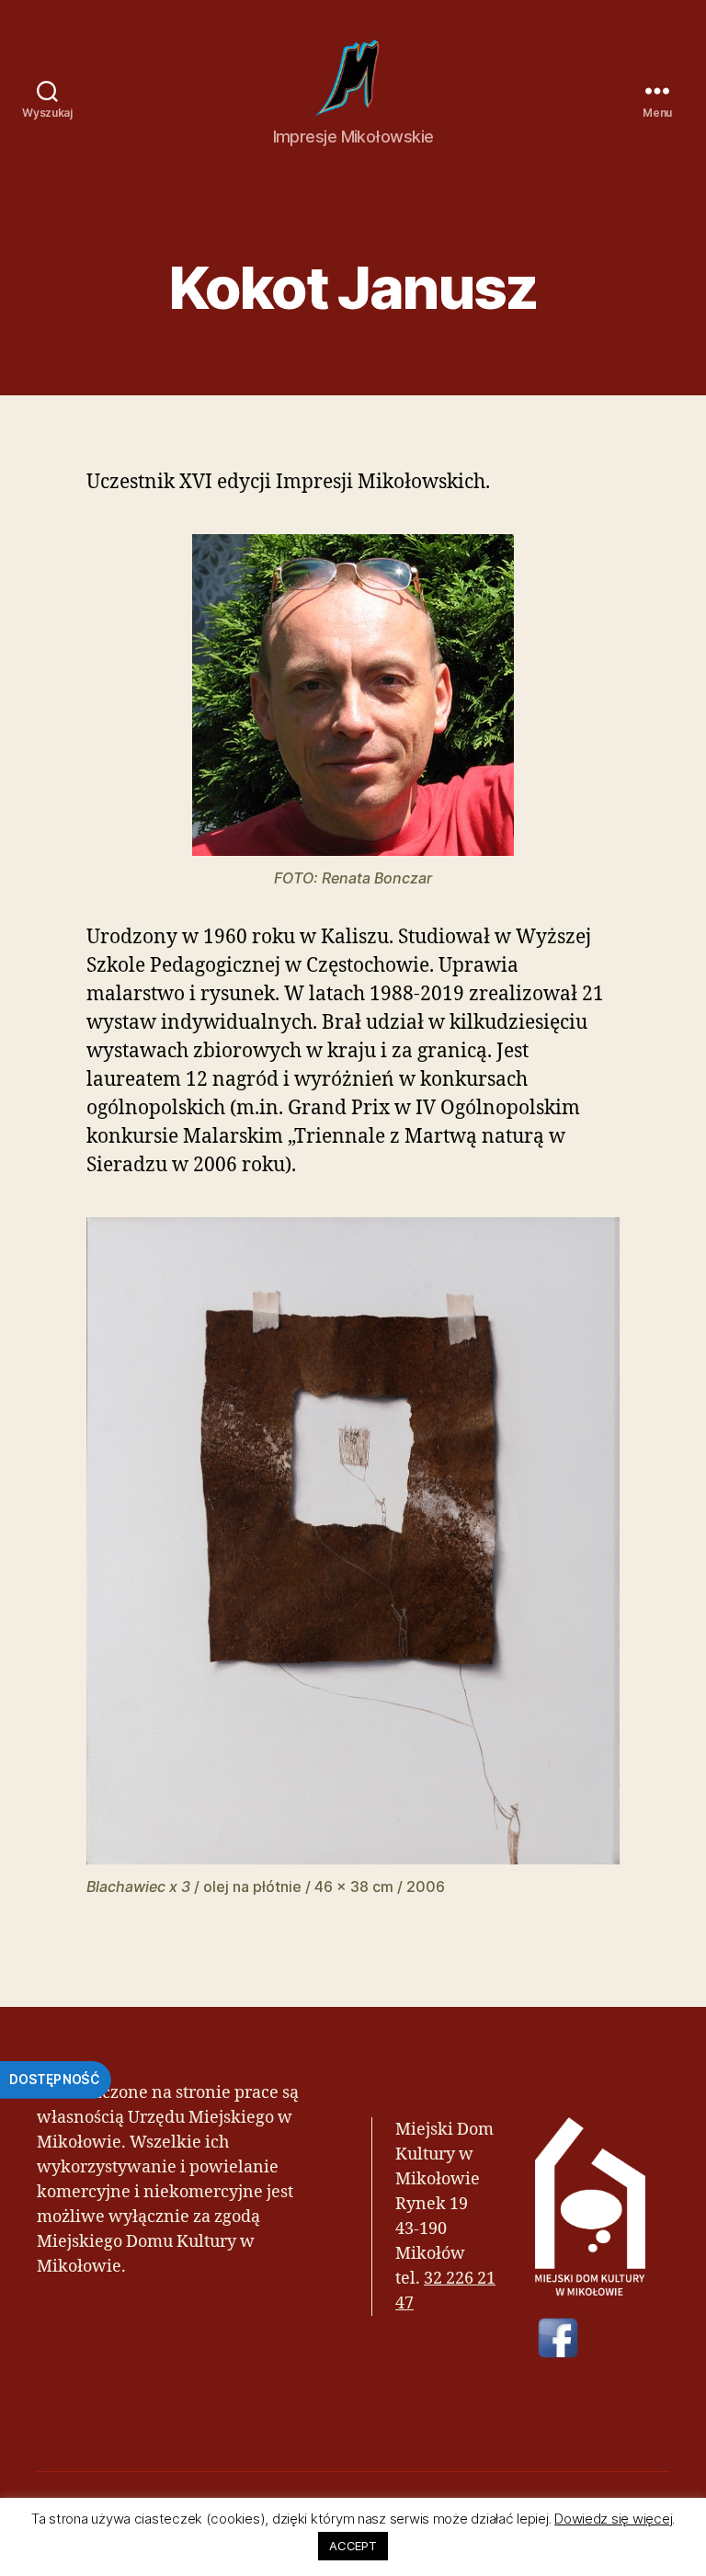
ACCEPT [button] (353, 2546)
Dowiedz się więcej (613, 2519)
